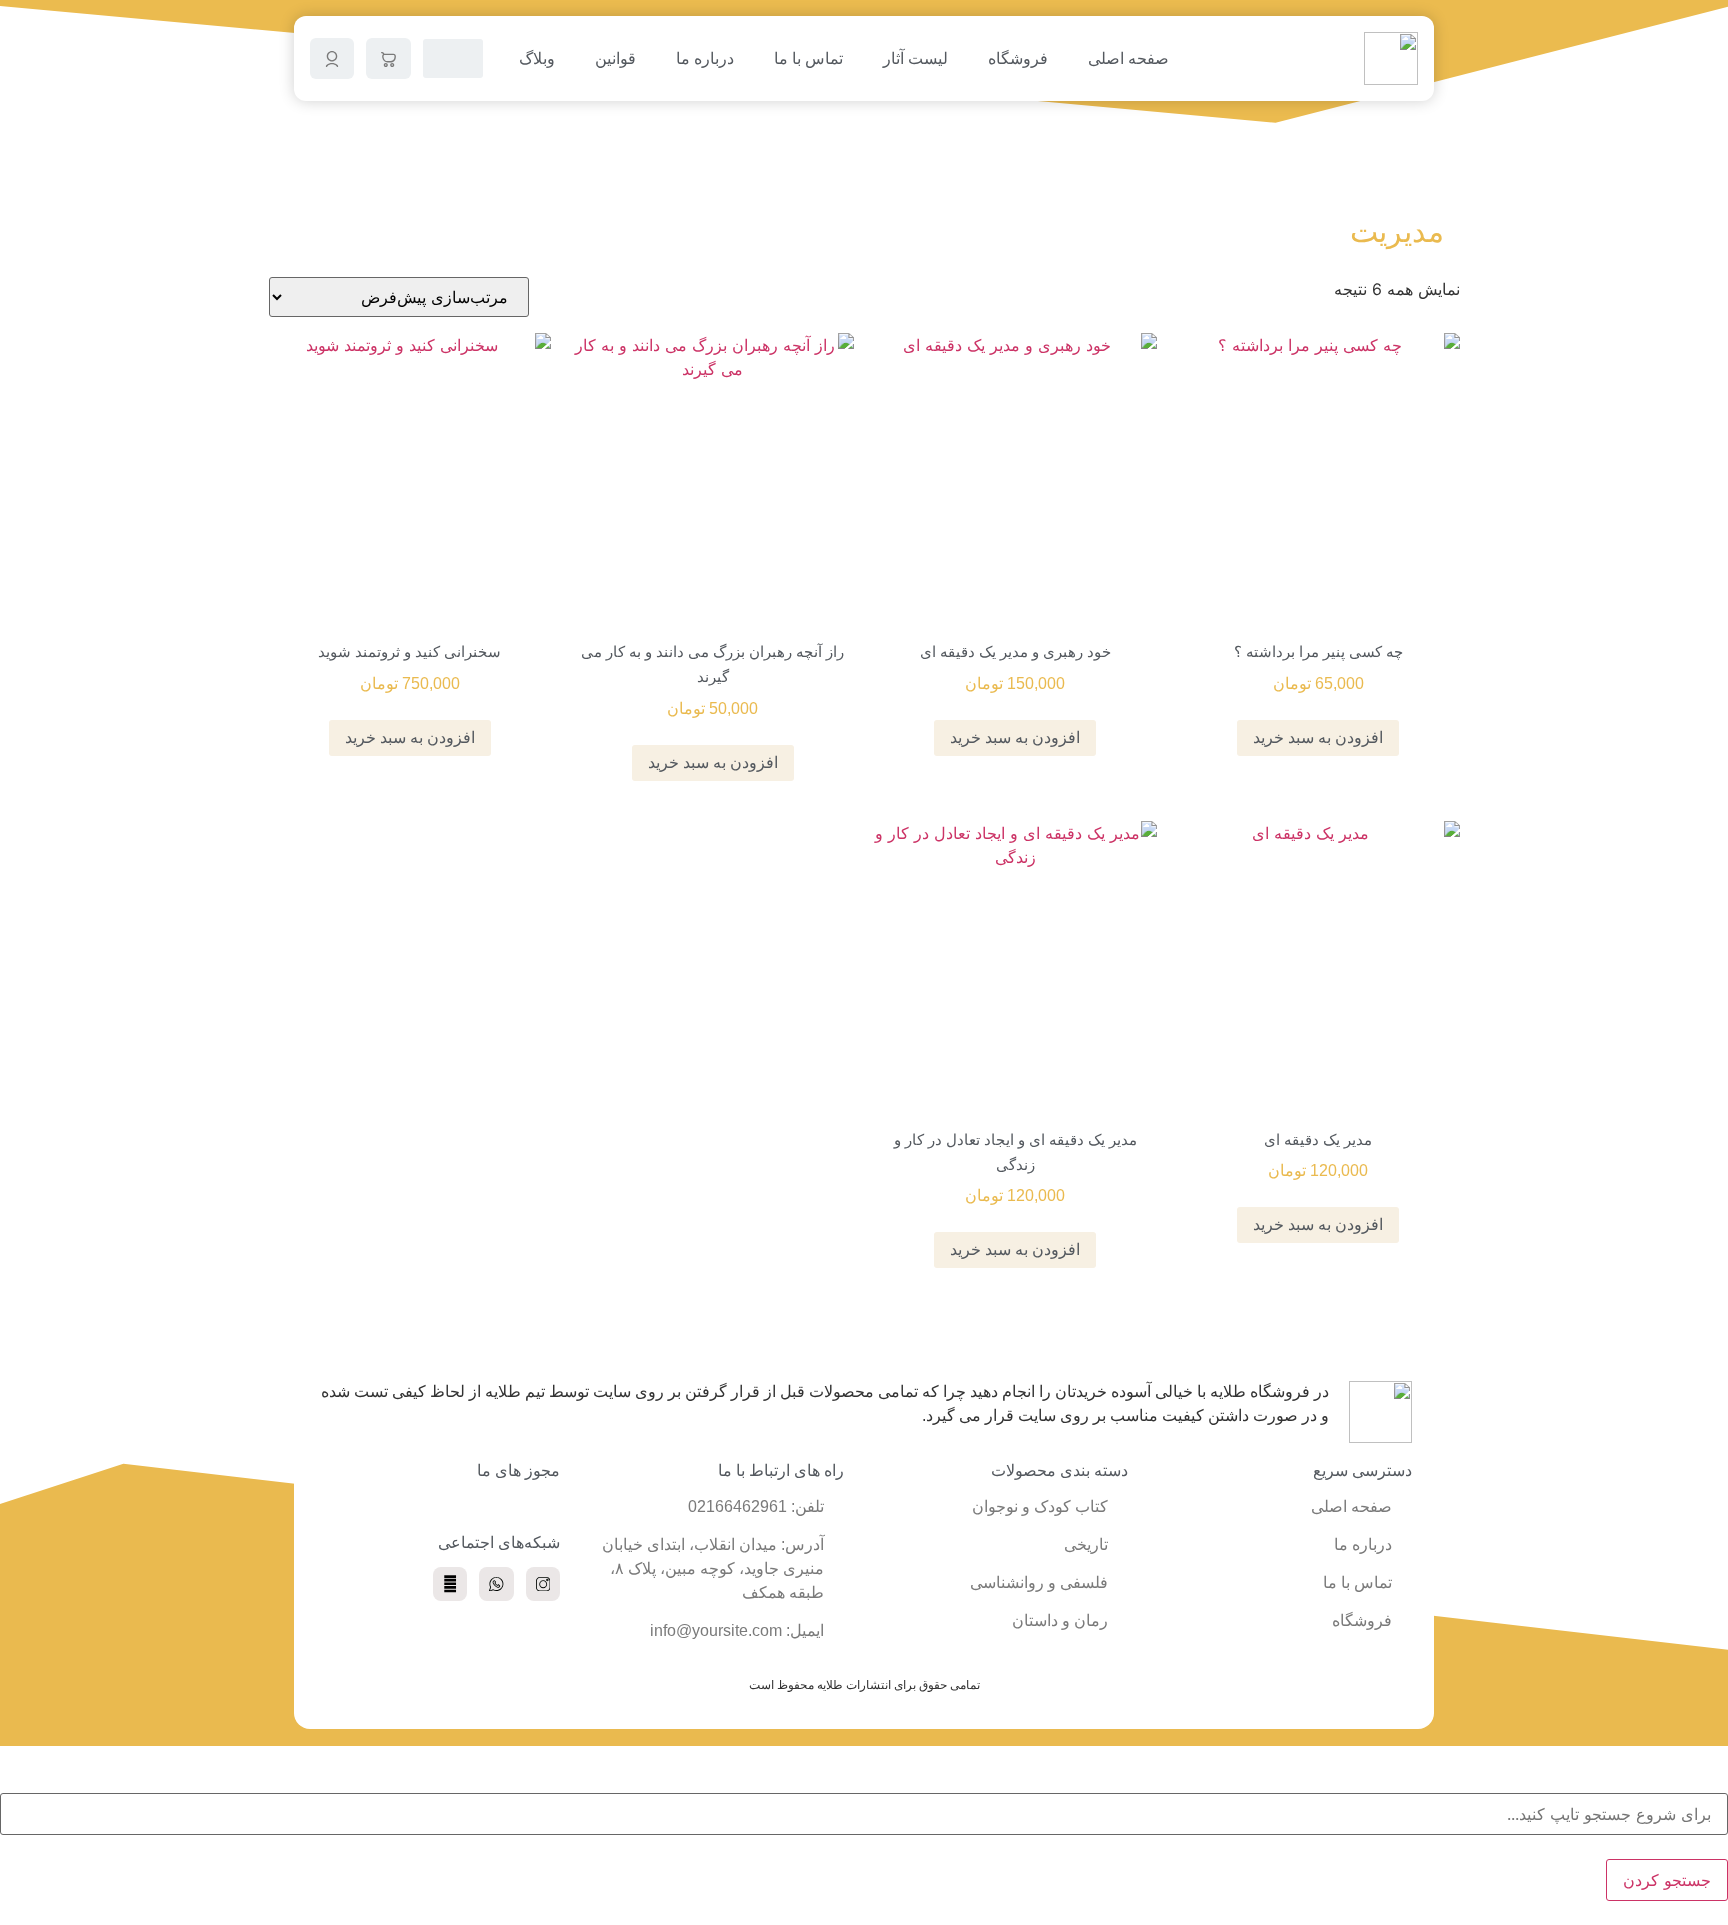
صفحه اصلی (1128, 58)
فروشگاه (1018, 58)
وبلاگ (537, 58)
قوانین (615, 58)
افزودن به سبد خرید (1318, 737)
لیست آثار (915, 58)
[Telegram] (450, 1584)
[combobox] (864, 1814)
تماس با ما (808, 58)
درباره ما (705, 58)
